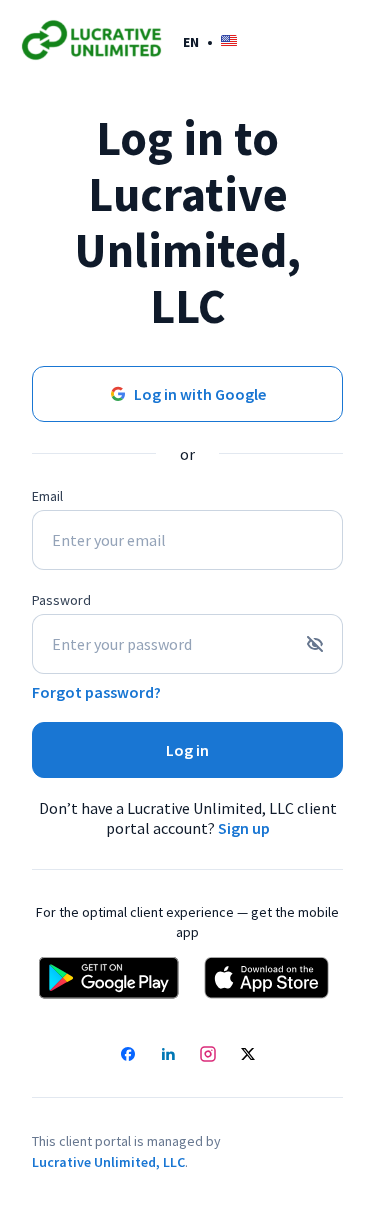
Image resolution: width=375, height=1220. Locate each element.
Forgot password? (96, 692)
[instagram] (208, 1056)
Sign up (244, 828)
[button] (210, 41)
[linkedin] (168, 1056)
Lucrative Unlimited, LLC (108, 1162)
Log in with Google (200, 394)
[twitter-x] (248, 1056)
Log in (187, 750)
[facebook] (128, 1056)
